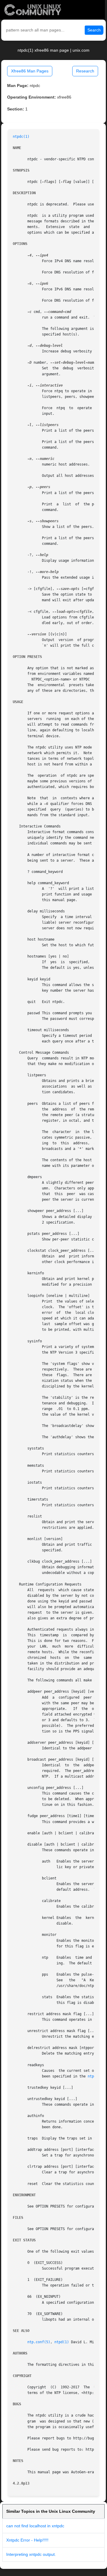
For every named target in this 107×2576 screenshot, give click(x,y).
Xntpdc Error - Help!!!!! (27, 2540)
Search (94, 30)
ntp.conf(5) (39, 2342)
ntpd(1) (62, 2342)
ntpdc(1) (21, 137)
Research (85, 71)
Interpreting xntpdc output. (31, 2554)
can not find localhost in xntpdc (35, 2526)
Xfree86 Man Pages (30, 71)
